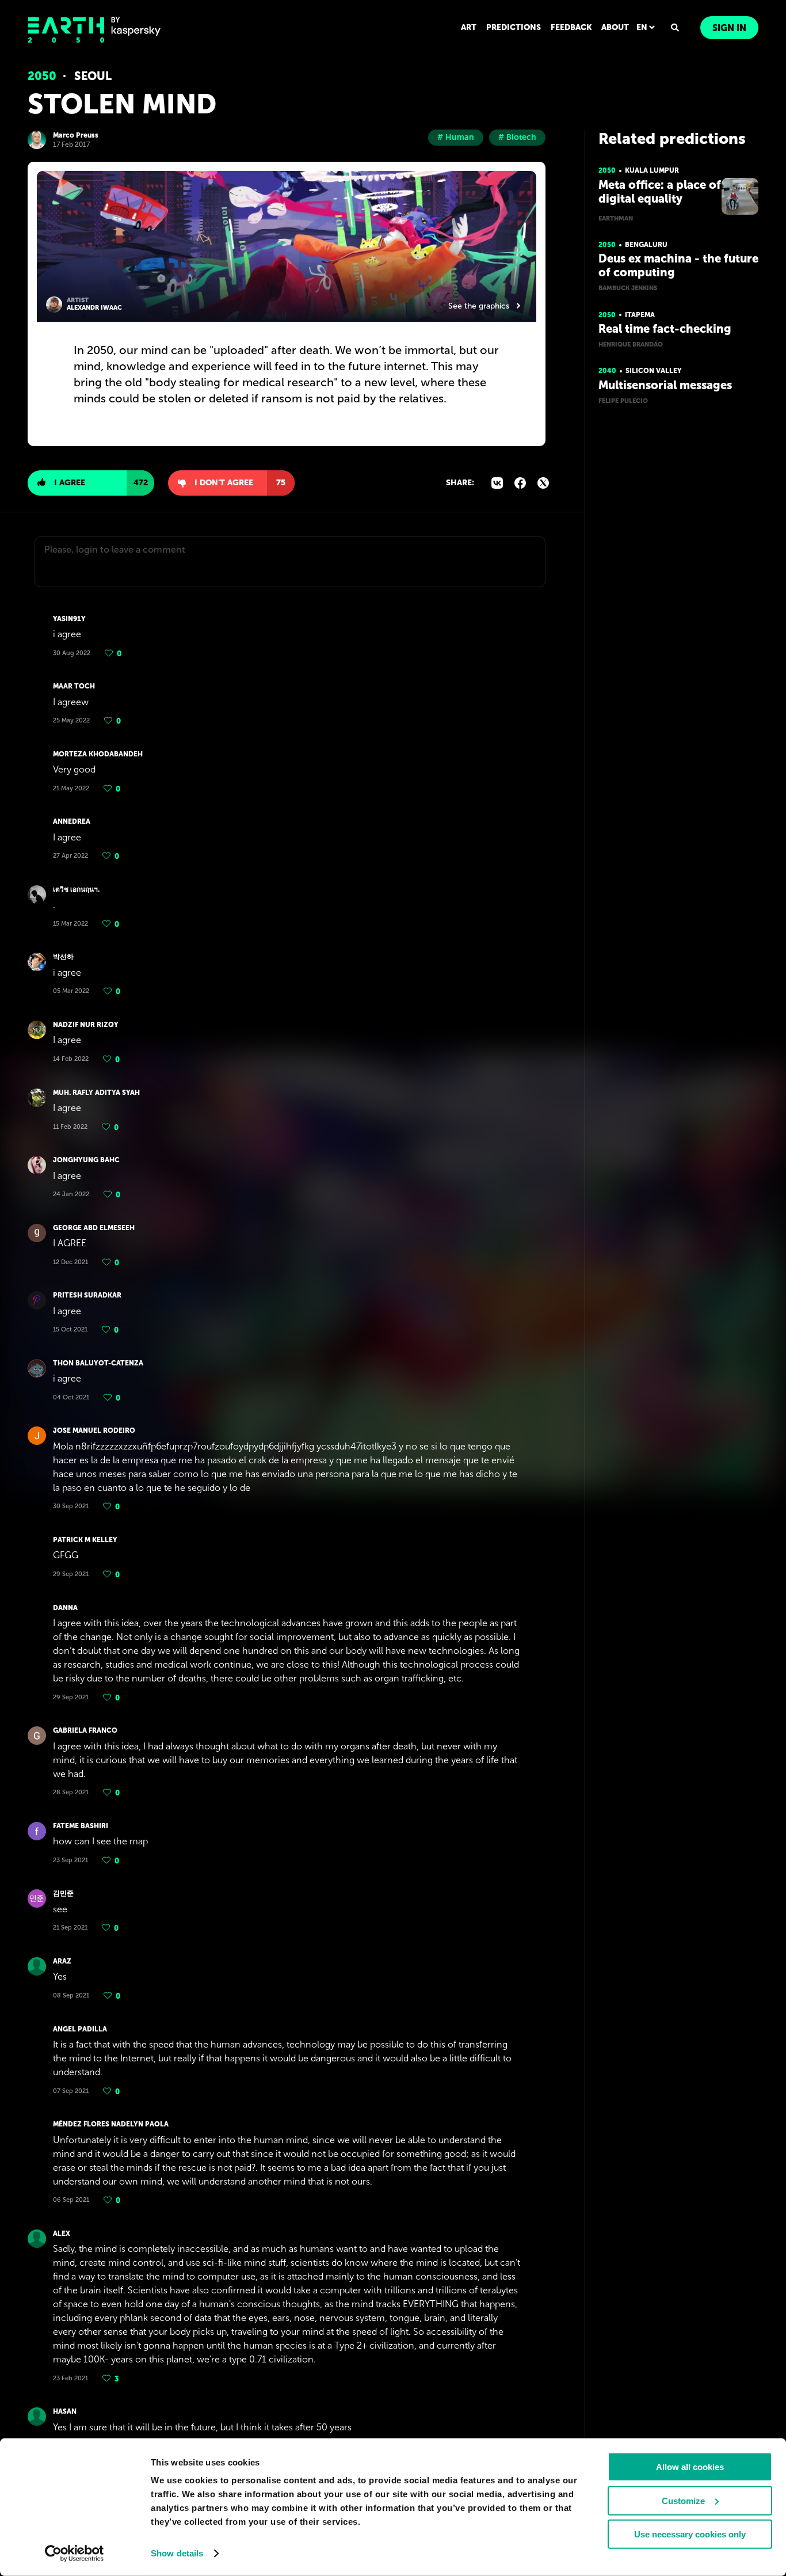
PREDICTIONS (514, 27)
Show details (177, 2553)
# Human (456, 137)
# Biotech (517, 137)
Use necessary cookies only (690, 2534)
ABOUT (615, 27)
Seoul (93, 76)
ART (469, 27)
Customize (683, 2500)
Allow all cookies (690, 2467)
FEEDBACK (571, 27)
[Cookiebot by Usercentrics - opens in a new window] (75, 2554)
